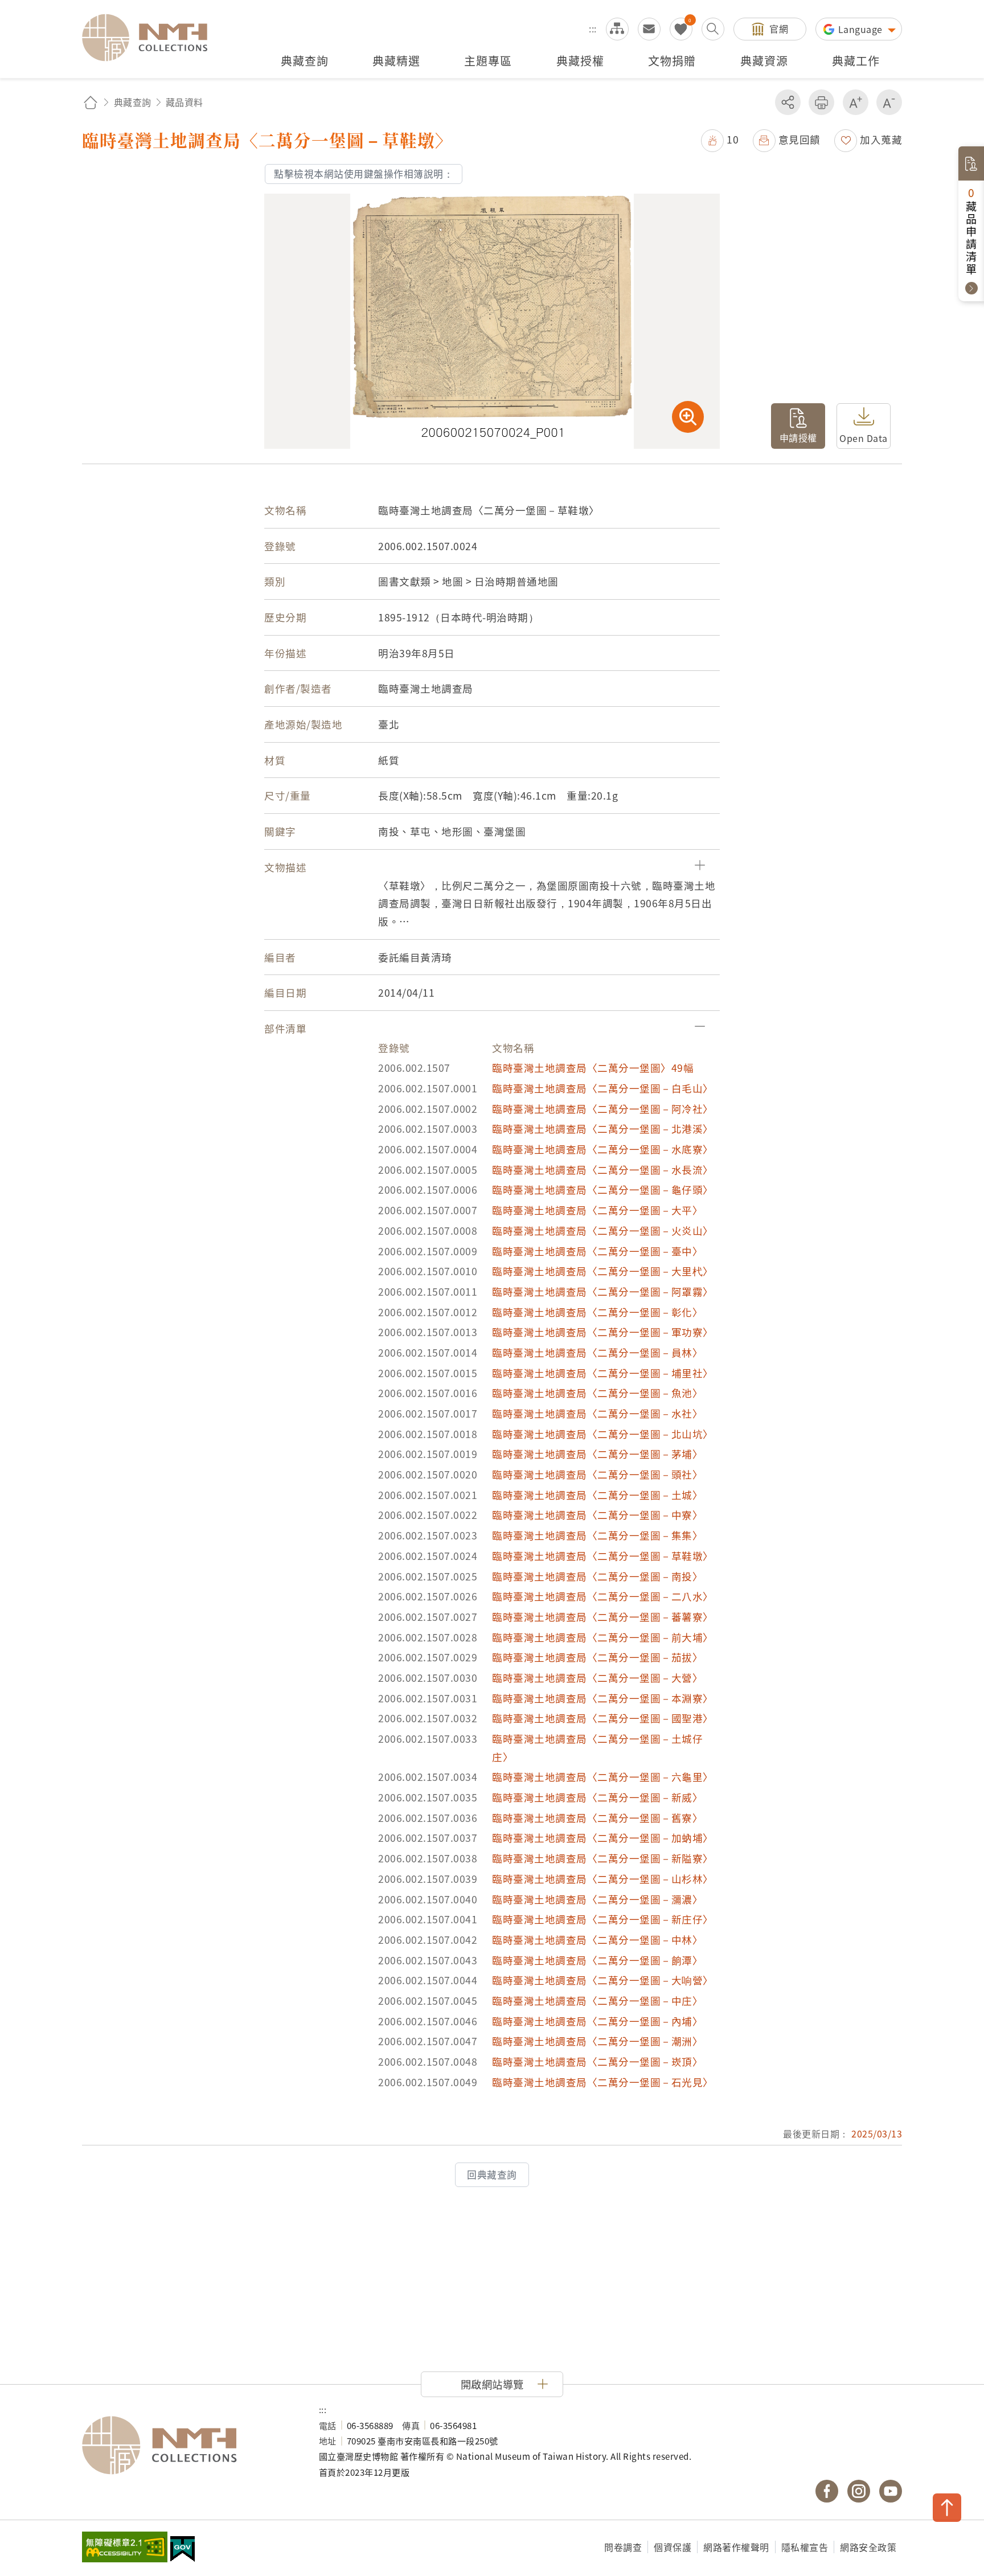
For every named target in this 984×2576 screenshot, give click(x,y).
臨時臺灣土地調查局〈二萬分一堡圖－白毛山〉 (603, 1088)
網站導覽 (617, 29)
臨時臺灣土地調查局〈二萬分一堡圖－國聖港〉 (603, 1718)
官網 (779, 28)
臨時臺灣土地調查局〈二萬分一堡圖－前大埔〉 (603, 1637)
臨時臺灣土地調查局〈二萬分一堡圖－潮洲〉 (597, 2041)
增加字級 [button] (856, 102)
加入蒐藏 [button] (881, 139)
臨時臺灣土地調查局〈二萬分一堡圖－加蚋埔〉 (603, 1838)
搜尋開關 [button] (713, 29)
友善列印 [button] (821, 102)
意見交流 (649, 29)
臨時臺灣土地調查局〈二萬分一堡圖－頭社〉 (597, 1474)
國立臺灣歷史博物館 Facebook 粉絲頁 (827, 2491)
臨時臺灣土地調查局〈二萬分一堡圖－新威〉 (597, 1797)
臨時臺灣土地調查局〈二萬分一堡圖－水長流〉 (603, 1170)
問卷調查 (623, 2547)
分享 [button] (788, 102)
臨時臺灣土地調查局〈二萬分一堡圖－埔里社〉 (603, 1373)
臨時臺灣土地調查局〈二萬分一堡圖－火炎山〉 (603, 1230)
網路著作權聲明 (736, 2547)
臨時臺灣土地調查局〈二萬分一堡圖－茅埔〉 (597, 1454)
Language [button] (862, 29)
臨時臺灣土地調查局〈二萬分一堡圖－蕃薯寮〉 (603, 1617)
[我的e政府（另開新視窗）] (183, 2550)
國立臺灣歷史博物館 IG (859, 2491)
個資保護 (673, 2547)
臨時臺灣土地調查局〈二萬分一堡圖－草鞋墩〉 (603, 1556)
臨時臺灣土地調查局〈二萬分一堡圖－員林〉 (597, 1352)
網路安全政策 (868, 2547)
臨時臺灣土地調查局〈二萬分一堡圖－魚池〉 (597, 1393)
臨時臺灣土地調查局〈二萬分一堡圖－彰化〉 (597, 1312)
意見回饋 (799, 139)
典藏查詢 (133, 102)
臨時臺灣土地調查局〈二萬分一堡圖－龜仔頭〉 (603, 1189)
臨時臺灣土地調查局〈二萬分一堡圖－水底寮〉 (603, 1149)
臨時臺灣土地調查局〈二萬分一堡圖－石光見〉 (603, 2082)
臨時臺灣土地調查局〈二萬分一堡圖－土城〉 (597, 1495)
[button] (720, 139)
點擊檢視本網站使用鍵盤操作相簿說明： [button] (364, 174)
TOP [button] (947, 2508)
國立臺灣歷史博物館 (189, 2446)
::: (593, 28)
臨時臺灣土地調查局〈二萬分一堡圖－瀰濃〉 (597, 1899)
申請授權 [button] (798, 437)
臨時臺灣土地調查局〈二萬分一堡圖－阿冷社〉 (603, 1109)
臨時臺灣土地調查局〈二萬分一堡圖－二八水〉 (603, 1596)
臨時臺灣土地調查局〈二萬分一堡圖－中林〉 (597, 1940)
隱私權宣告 (805, 2547)
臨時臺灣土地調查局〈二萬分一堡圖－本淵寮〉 (603, 1698)
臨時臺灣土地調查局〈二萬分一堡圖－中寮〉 (597, 1515)
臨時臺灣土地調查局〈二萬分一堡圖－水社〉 (597, 1413)
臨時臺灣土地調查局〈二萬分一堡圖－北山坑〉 (603, 1434)
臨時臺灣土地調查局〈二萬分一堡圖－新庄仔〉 (603, 1919)
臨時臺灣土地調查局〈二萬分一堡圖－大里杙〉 (603, 1271)
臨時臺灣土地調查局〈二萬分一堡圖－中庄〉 (597, 2000)
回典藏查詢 (492, 2174)
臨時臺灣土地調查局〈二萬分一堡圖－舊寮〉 (597, 1818)
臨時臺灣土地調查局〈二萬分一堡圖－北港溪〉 (603, 1129)
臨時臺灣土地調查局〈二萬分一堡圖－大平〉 (597, 1210)
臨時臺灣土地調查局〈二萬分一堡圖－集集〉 (597, 1535)
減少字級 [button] (889, 102)
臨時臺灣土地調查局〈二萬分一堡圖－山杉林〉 (603, 1879)
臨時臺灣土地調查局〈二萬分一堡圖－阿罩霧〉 (603, 1291)
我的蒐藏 (681, 29)
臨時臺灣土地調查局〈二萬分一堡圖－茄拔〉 (597, 1657)
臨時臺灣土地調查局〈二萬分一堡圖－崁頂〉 (597, 2061)
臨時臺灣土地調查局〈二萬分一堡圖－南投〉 (597, 1576)
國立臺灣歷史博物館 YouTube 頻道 (891, 2491)
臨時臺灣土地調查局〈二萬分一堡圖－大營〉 (597, 1678)
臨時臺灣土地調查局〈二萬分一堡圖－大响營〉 (603, 1980)
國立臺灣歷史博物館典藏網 (151, 38)
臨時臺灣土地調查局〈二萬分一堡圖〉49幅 (593, 1068)
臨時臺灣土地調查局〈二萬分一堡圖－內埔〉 (597, 2021)
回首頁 (91, 102)
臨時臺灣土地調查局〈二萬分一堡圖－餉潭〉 (597, 1960)
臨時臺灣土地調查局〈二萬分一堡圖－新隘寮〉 (603, 1858)
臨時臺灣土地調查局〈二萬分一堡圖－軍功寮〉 (603, 1332)
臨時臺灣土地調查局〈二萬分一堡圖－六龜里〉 (603, 1777)
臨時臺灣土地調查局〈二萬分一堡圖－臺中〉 (597, 1251)
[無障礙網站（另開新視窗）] (125, 2548)
